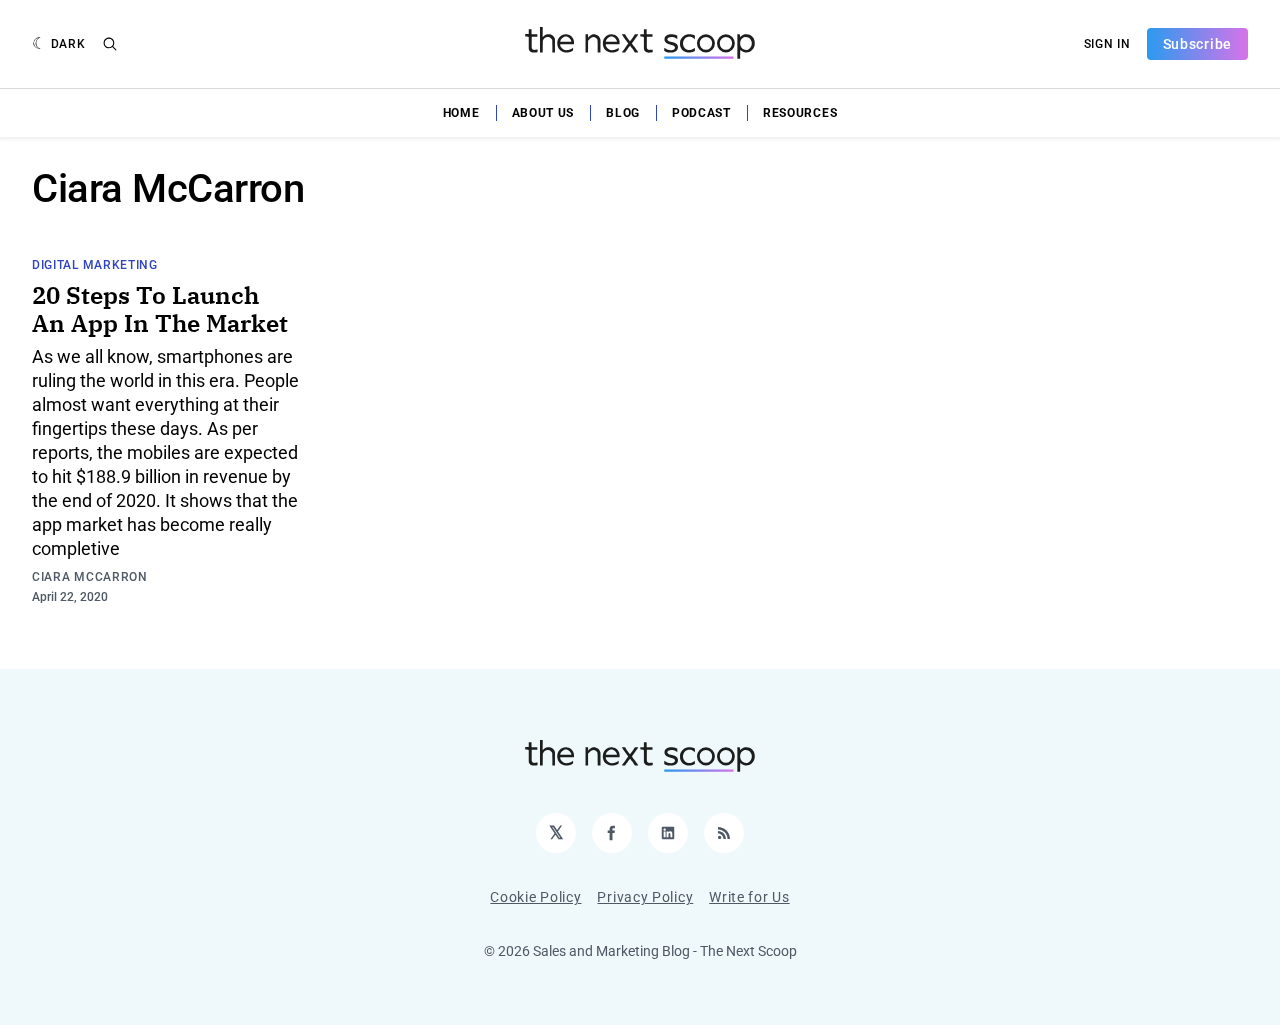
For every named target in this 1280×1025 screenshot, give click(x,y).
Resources (800, 113)
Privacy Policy (645, 897)
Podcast (701, 113)
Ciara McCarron (90, 577)
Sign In (1107, 44)
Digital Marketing (95, 265)
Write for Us (749, 897)
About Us (543, 113)
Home (461, 113)
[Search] (110, 44)
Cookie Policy (535, 897)
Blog (623, 113)
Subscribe (1197, 44)
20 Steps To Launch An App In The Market (160, 309)
